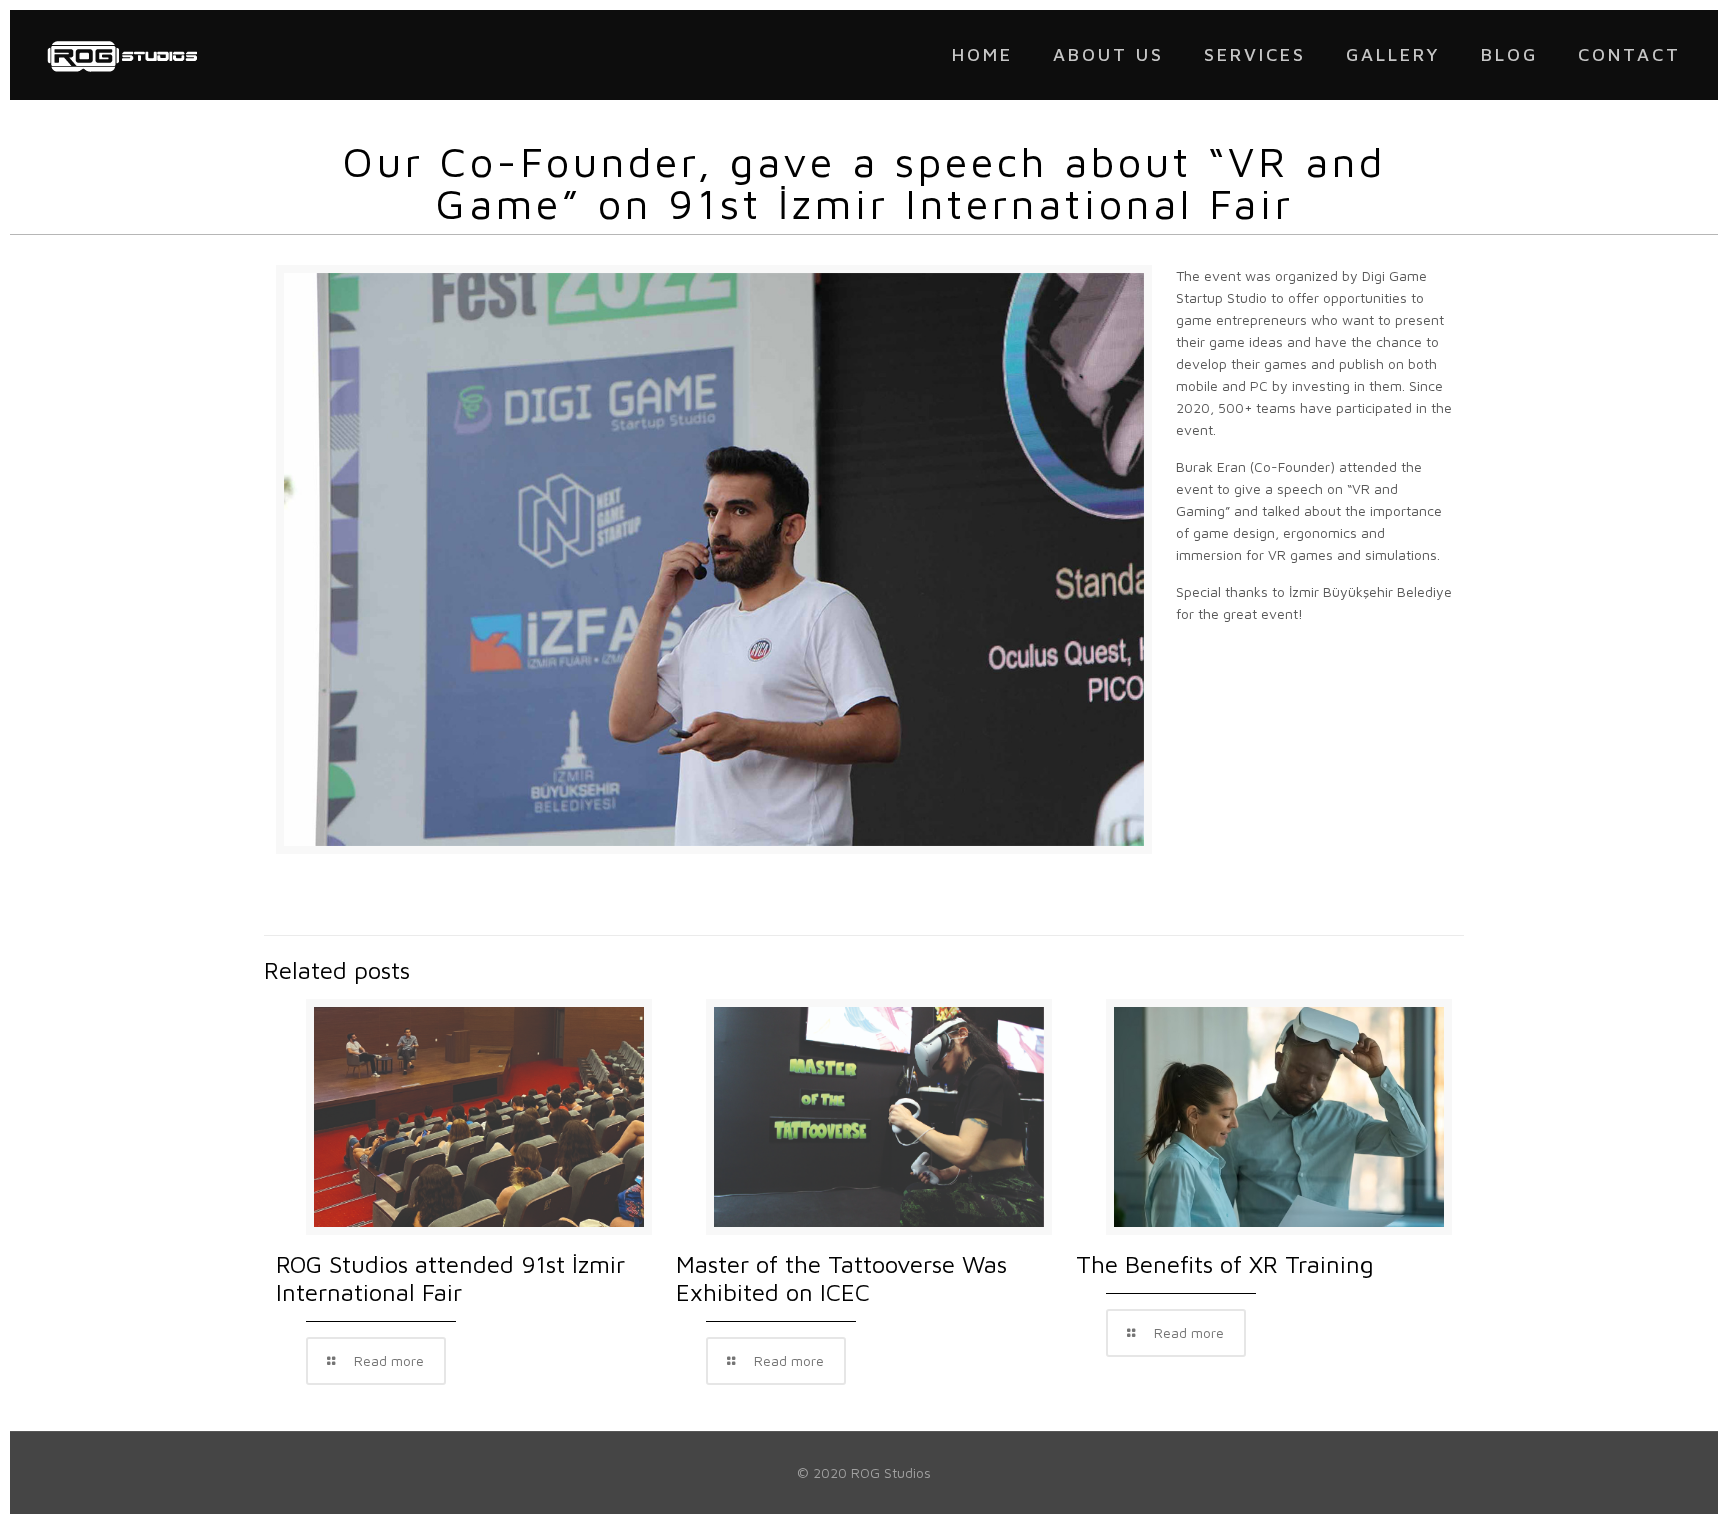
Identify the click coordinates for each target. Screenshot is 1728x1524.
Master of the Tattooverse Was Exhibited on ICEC (841, 1278)
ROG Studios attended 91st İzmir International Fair (450, 1278)
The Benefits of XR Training (1225, 1264)
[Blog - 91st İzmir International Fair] (122, 55)
